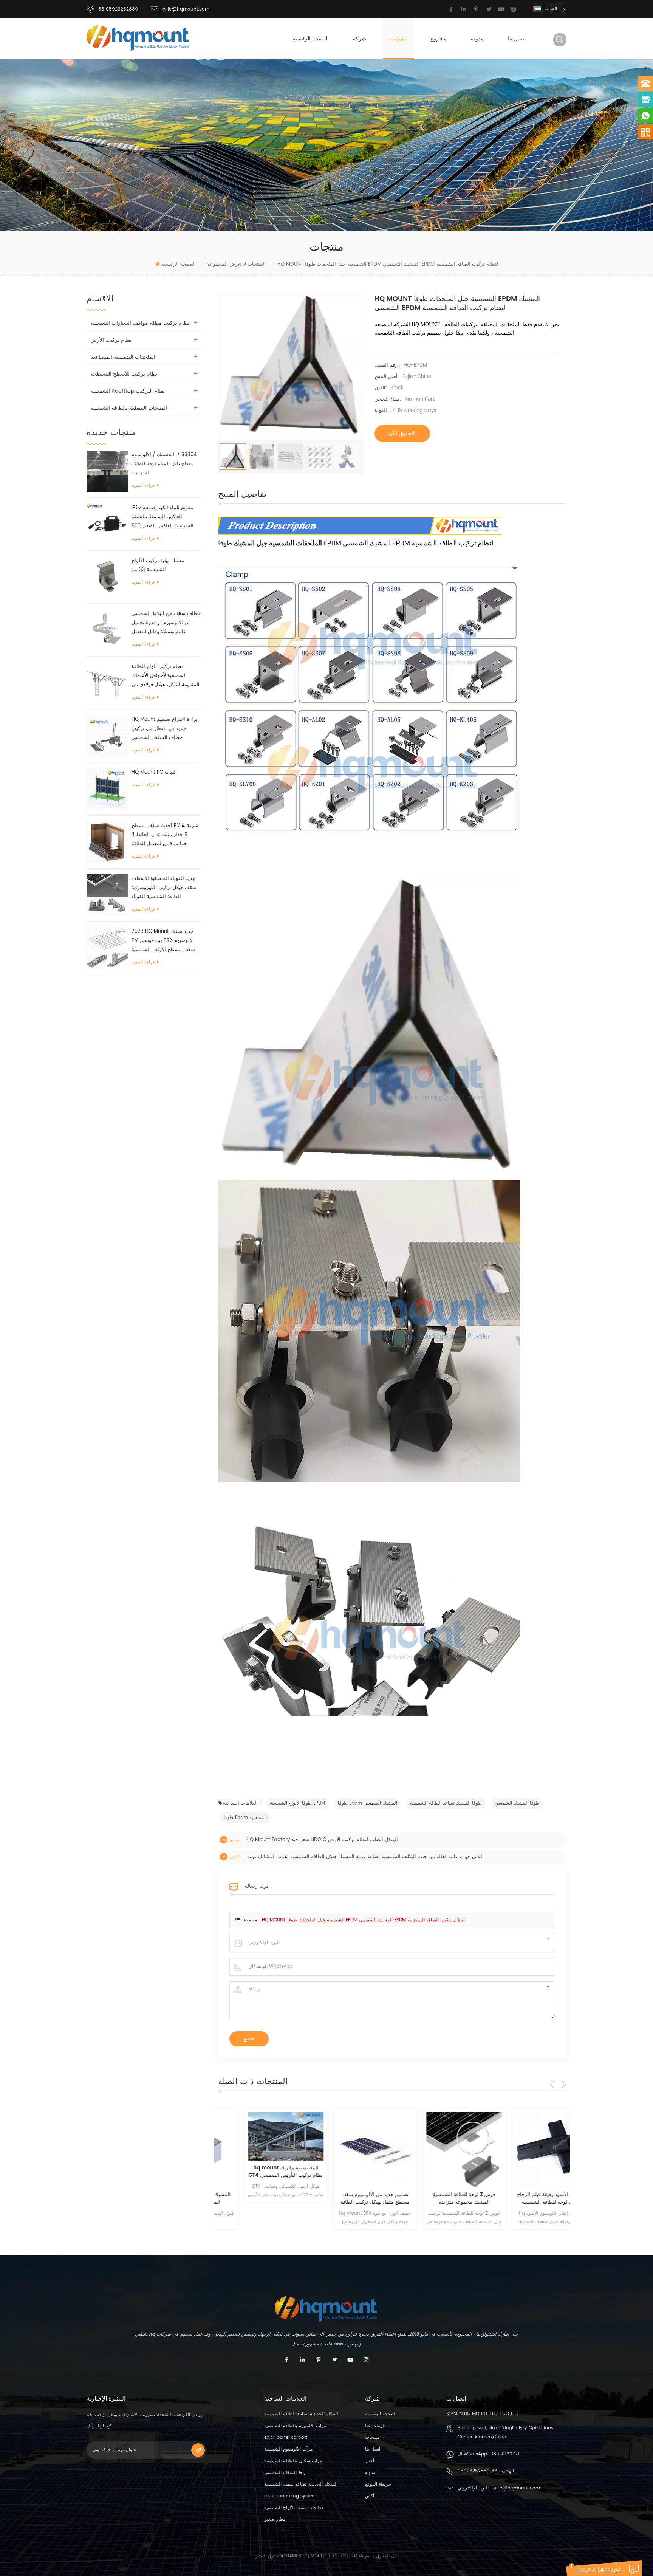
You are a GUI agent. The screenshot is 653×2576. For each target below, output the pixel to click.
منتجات (398, 39)
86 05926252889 (477, 2471)
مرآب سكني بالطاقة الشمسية (293, 2461)
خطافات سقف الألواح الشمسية (294, 2508)
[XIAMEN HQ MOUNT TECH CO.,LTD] (138, 38)
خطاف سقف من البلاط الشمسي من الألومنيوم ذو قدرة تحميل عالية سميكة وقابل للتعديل (166, 623)
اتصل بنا (517, 39)
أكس (370, 2496)
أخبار (370, 2461)
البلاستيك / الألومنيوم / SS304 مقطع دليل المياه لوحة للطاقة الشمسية (164, 464)
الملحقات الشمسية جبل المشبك (277, 543)
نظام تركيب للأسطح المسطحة (124, 374)
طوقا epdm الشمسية (245, 1818)
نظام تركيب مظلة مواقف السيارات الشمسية (140, 323)
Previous (552, 2084)
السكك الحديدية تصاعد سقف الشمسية (301, 2484)
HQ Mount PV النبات (154, 772)
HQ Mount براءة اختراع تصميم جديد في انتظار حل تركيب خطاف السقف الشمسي (164, 729)
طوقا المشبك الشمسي (517, 1803)
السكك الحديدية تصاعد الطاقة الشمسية (302, 2414)
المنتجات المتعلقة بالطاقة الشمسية (129, 408)
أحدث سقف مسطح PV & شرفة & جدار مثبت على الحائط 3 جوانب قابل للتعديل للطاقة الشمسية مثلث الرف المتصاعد (165, 835)
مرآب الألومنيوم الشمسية (288, 2449)
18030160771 (505, 2454)
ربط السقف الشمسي (285, 2473)
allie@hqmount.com (186, 9)
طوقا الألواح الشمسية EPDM (297, 1803)
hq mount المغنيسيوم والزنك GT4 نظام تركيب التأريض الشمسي (259, 2172)
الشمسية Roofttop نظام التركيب (128, 391)
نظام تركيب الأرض (111, 340)
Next (564, 2084)
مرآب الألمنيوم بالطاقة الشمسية (295, 2426)
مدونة (477, 39)
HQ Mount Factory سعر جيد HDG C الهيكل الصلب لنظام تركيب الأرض (322, 1840)
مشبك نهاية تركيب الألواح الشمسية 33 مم (158, 565)
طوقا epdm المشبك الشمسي (368, 1803)
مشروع (439, 39)
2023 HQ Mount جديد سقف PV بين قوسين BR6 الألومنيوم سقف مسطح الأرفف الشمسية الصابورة (163, 941)
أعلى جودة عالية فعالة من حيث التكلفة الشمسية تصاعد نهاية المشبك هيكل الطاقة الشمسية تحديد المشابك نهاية (365, 1857)
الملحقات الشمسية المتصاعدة (123, 357)
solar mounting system (290, 2496)
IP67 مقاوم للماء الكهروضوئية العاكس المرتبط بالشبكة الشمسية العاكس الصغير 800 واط (162, 517)
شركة (360, 39)
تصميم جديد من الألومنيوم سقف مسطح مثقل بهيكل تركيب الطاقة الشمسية (348, 2199)
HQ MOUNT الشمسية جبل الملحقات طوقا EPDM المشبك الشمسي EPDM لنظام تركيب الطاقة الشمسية (363, 1920)
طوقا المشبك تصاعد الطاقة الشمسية (446, 1803)
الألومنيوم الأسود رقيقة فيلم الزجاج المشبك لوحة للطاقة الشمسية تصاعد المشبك (527, 2199)
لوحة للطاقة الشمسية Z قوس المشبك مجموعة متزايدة (437, 2199)
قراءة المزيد (143, 486)
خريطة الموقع (378, 2484)
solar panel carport (286, 2437)
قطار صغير (275, 2519)
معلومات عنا (377, 2426)
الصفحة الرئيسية (311, 39)
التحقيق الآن (402, 433)
